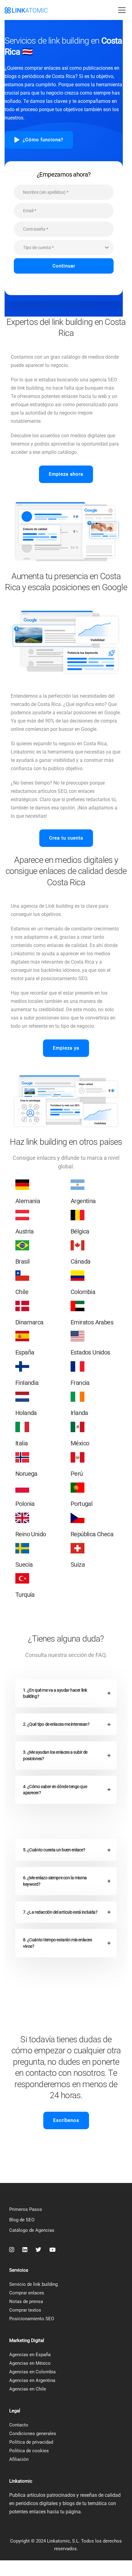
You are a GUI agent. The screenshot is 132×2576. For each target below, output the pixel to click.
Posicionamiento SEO (32, 2319)
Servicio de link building (33, 2284)
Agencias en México (30, 2363)
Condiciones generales (33, 2434)
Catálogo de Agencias (32, 2230)
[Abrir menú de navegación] (122, 10)
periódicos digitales (37, 2503)
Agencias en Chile (28, 2389)
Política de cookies (29, 2451)
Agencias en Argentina (32, 2380)
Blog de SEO (22, 2220)
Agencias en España (30, 2355)
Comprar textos (25, 2310)
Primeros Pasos (26, 2209)
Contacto (19, 2425)
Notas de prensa (26, 2301)
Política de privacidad (31, 2442)
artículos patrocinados (51, 2495)
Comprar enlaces (27, 2293)
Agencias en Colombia (32, 2372)
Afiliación (19, 2459)
